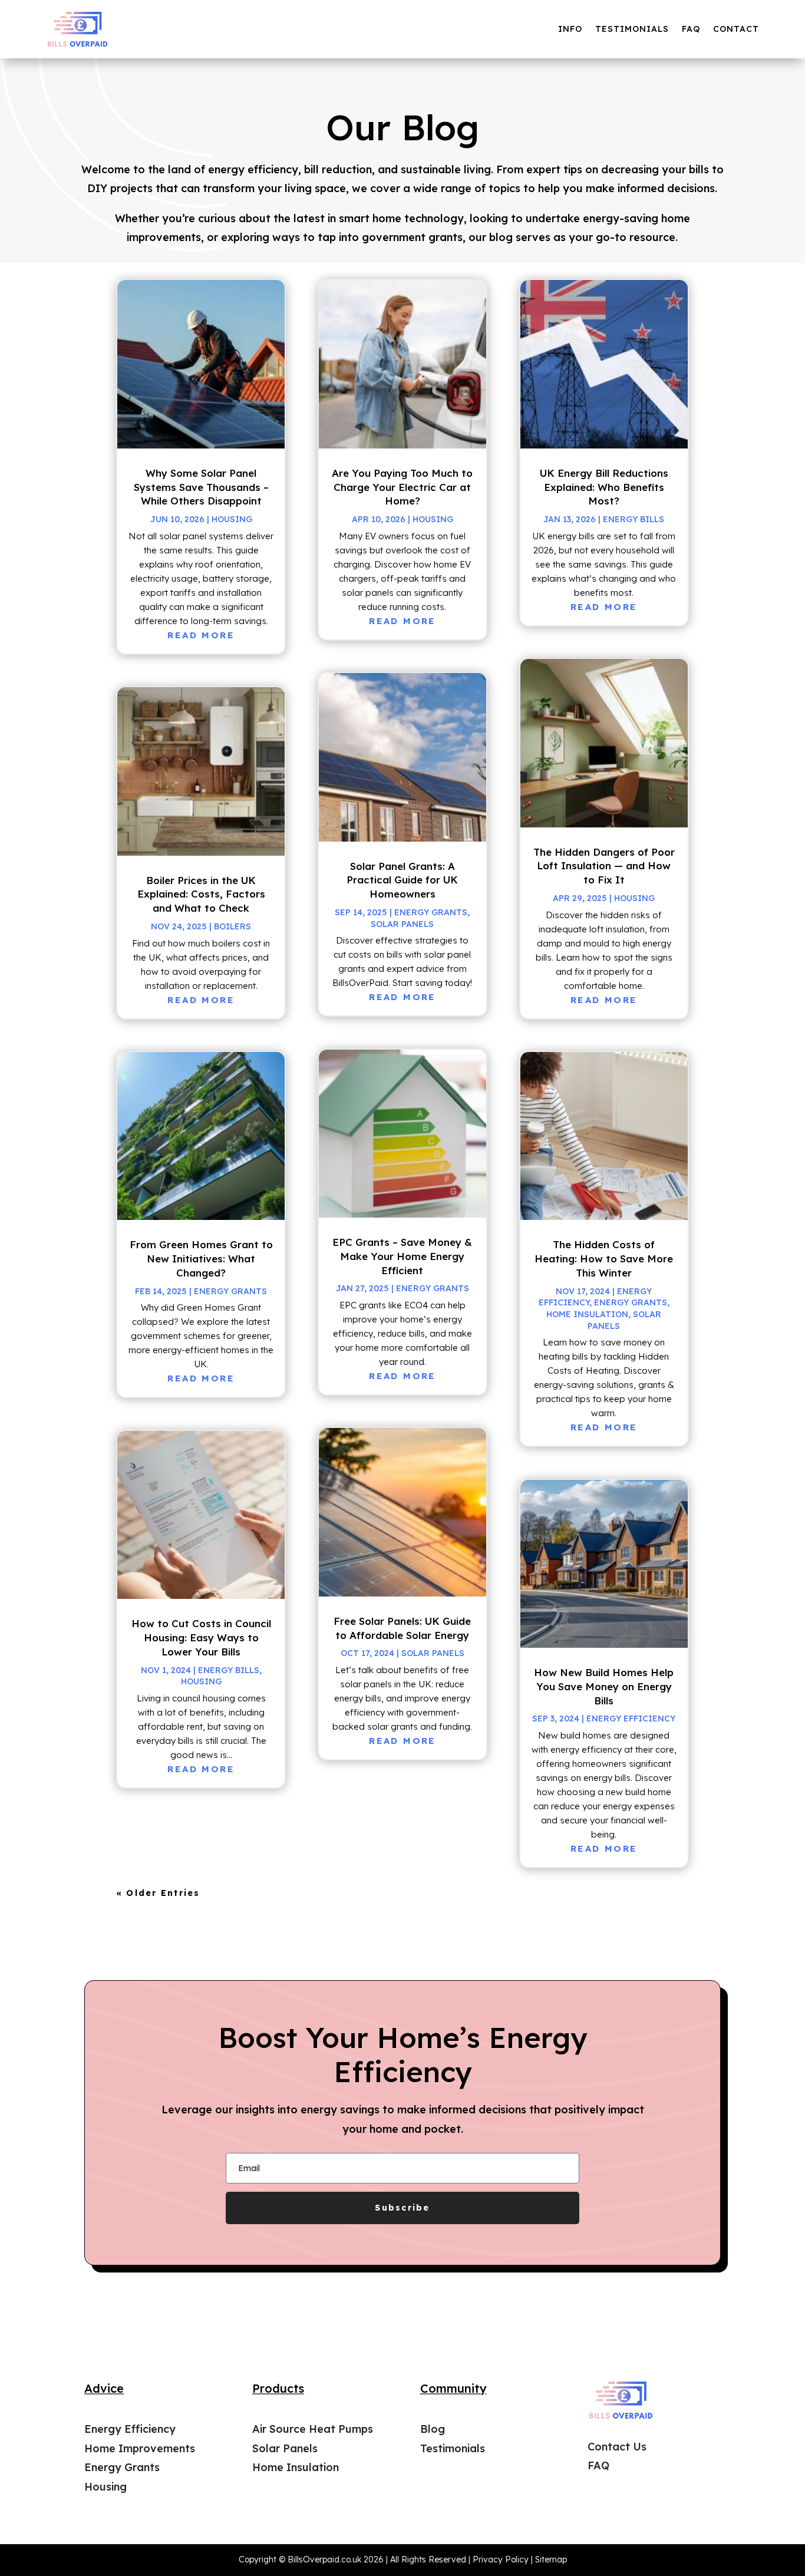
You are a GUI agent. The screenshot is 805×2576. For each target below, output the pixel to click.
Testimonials (632, 29)
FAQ (691, 29)
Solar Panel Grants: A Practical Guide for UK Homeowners (402, 880)
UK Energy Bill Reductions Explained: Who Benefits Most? (604, 487)
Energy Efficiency (631, 1719)
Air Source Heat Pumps (313, 2429)
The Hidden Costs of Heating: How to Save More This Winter (604, 1259)
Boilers (232, 926)
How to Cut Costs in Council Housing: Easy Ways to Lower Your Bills (201, 1637)
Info (570, 29)
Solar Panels (285, 2448)
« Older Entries (158, 1893)
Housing (232, 519)
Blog (433, 2429)
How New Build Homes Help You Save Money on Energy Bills (604, 1686)
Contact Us (617, 2447)
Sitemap (551, 2559)
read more (201, 635)
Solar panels (402, 924)
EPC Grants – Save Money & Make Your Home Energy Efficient (402, 1256)
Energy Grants (230, 1291)
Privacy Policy (501, 2559)
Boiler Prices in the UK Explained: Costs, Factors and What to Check (201, 894)
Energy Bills (229, 1670)
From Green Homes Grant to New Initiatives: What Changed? (201, 1259)
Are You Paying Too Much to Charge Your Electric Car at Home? (402, 487)
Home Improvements (140, 2448)
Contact (736, 29)
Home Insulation (587, 1314)
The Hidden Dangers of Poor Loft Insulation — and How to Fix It (604, 866)
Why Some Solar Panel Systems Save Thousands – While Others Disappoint (201, 487)
